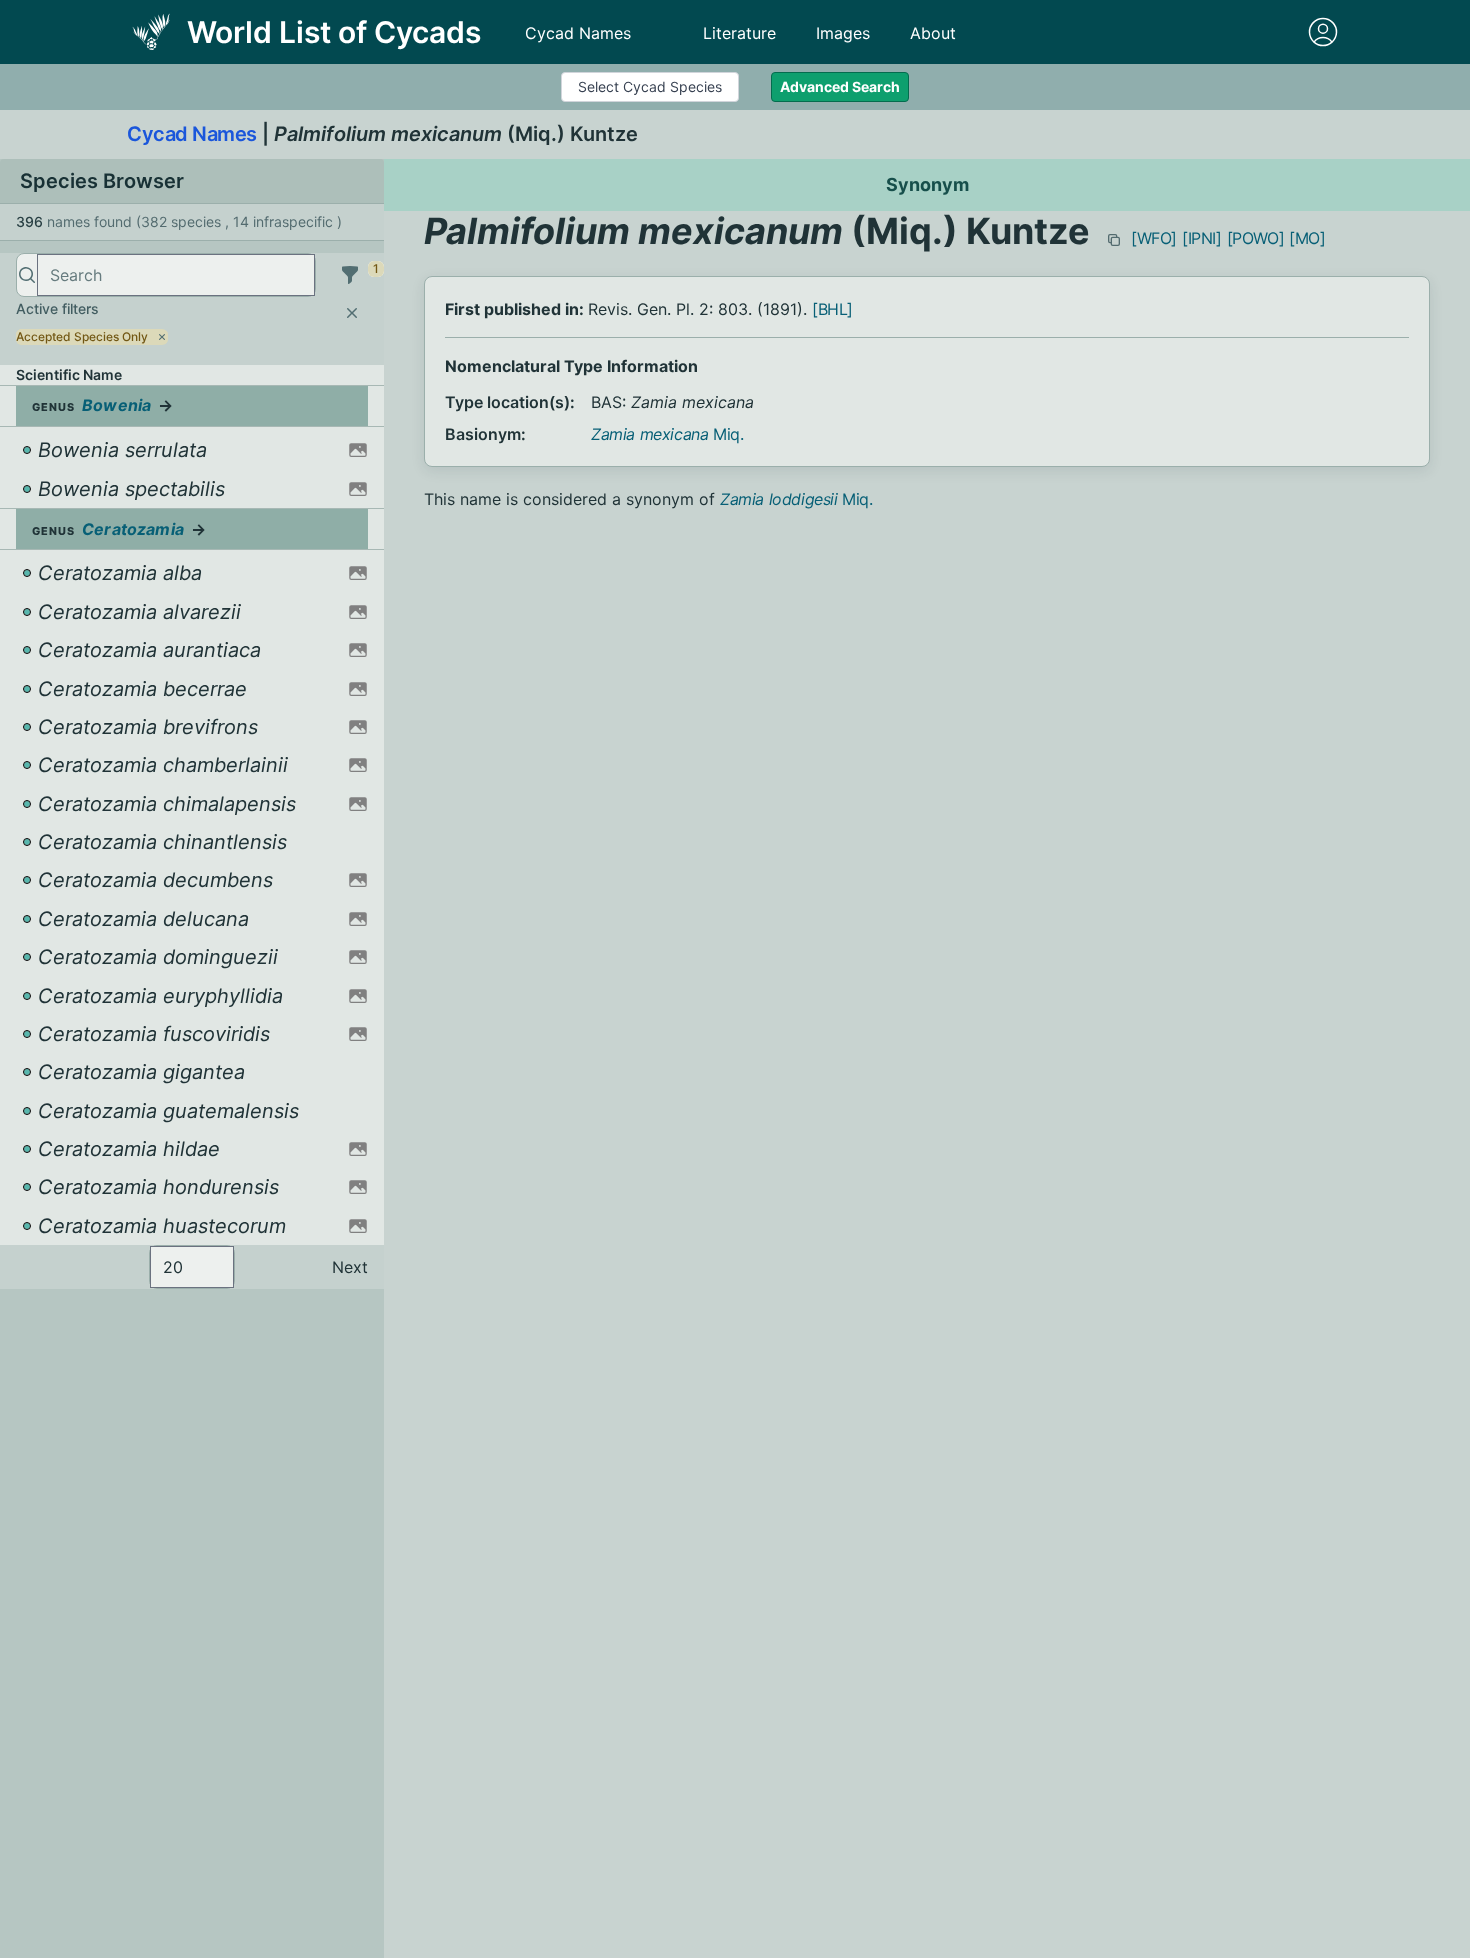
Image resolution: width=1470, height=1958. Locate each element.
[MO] (1307, 238)
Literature (739, 33)
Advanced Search (840, 86)
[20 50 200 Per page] (192, 1267)
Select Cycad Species (650, 86)
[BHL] (832, 309)
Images (843, 33)
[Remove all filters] (352, 313)
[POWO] (1256, 238)
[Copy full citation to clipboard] (1114, 240)
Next (350, 1267)
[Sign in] (1323, 32)
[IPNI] (1202, 238)
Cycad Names (578, 33)
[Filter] (350, 275)
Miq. (667, 434)
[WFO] (1154, 238)
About (933, 33)
